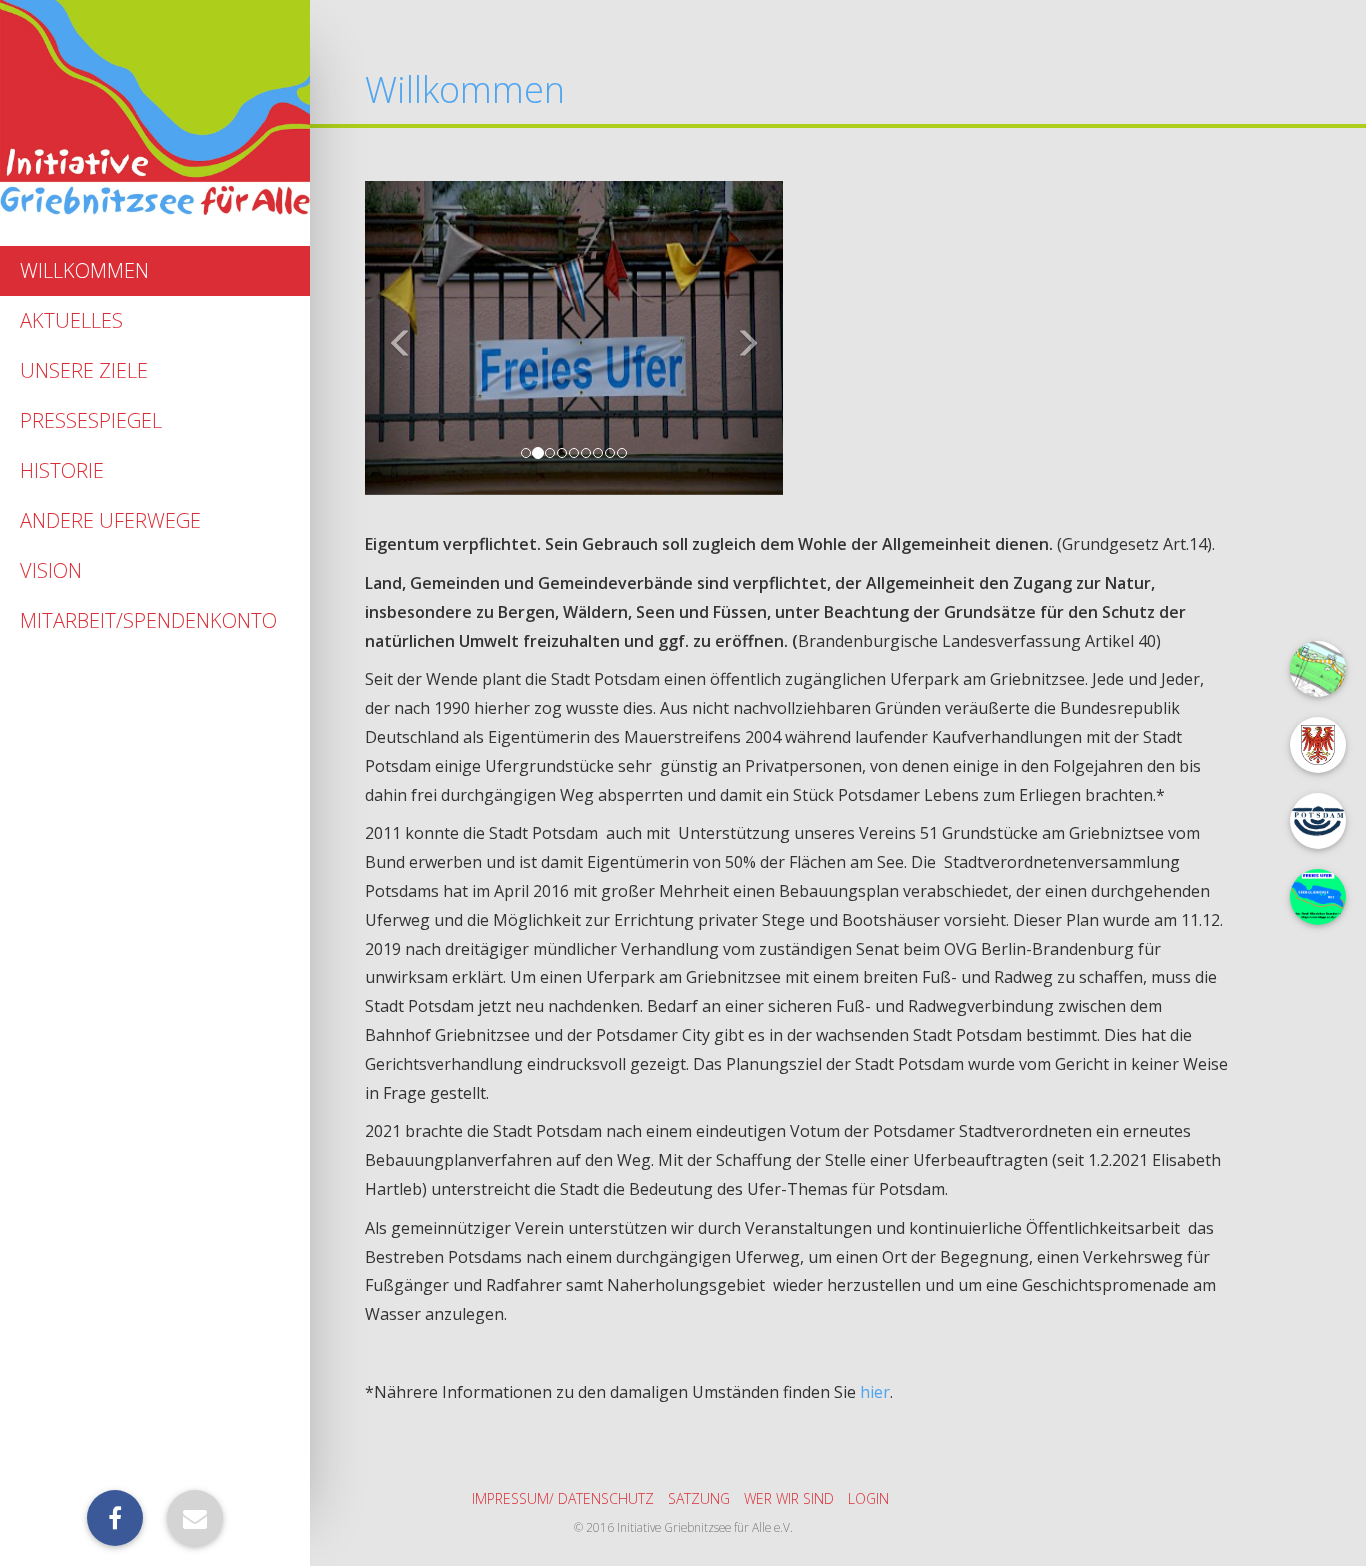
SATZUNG (699, 1498)
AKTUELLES (71, 320)
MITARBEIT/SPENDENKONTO (148, 620)
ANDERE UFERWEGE (110, 520)
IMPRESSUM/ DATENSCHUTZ (563, 1498)
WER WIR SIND (789, 1498)
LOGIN (868, 1498)
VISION (51, 570)
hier (875, 1392)
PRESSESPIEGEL (91, 420)
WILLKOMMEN (84, 270)
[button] (396, 338)
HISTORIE (62, 470)
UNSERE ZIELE (84, 370)
